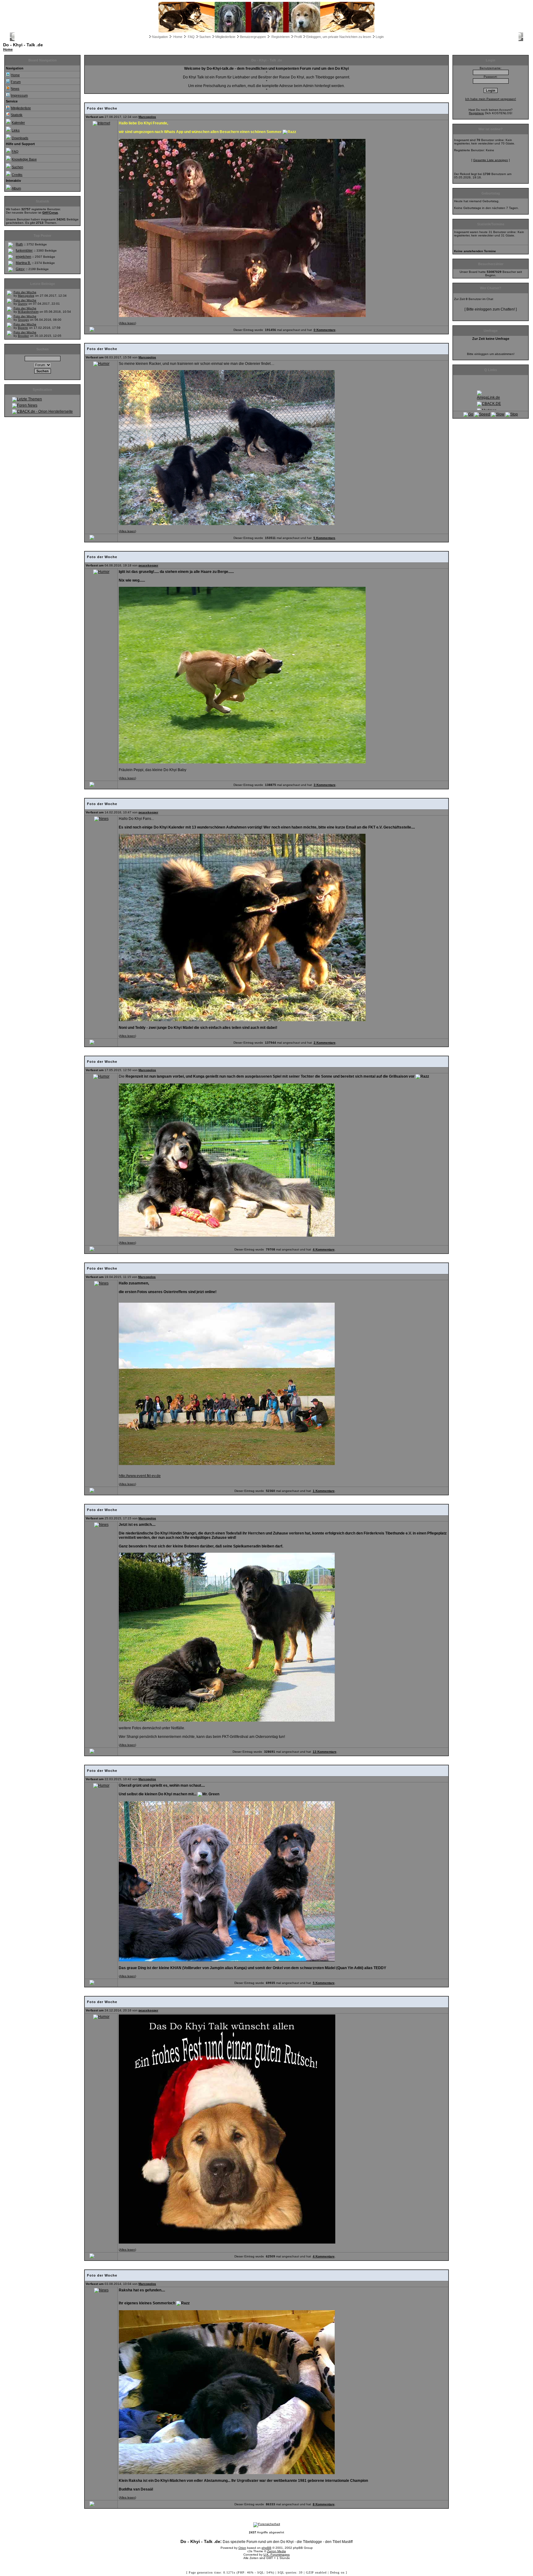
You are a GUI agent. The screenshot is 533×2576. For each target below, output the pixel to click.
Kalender (18, 123)
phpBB (266, 2548)
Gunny (23, 304)
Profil (298, 37)
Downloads (20, 138)
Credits (17, 175)
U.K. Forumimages (277, 2555)
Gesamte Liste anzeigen (491, 160)
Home (178, 37)
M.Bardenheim (28, 312)
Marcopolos (26, 296)
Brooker (23, 336)
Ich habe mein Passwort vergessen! (491, 99)
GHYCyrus (50, 213)
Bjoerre (23, 328)
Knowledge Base (24, 159)
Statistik (17, 115)
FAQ (191, 37)
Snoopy (23, 320)
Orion (242, 2548)
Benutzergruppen (253, 37)
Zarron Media (277, 2551)
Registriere (476, 113)
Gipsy (20, 269)
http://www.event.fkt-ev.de (140, 1476)
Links (16, 130)
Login (380, 37)
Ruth (19, 244)
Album (16, 188)
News (15, 89)
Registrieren (281, 37)
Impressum (19, 95)
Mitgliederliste (225, 37)
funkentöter (24, 250)
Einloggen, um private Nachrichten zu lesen (339, 37)
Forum (16, 82)
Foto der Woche (25, 292)
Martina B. (23, 263)
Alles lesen (127, 323)
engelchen (23, 257)
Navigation (160, 37)
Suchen (205, 37)
